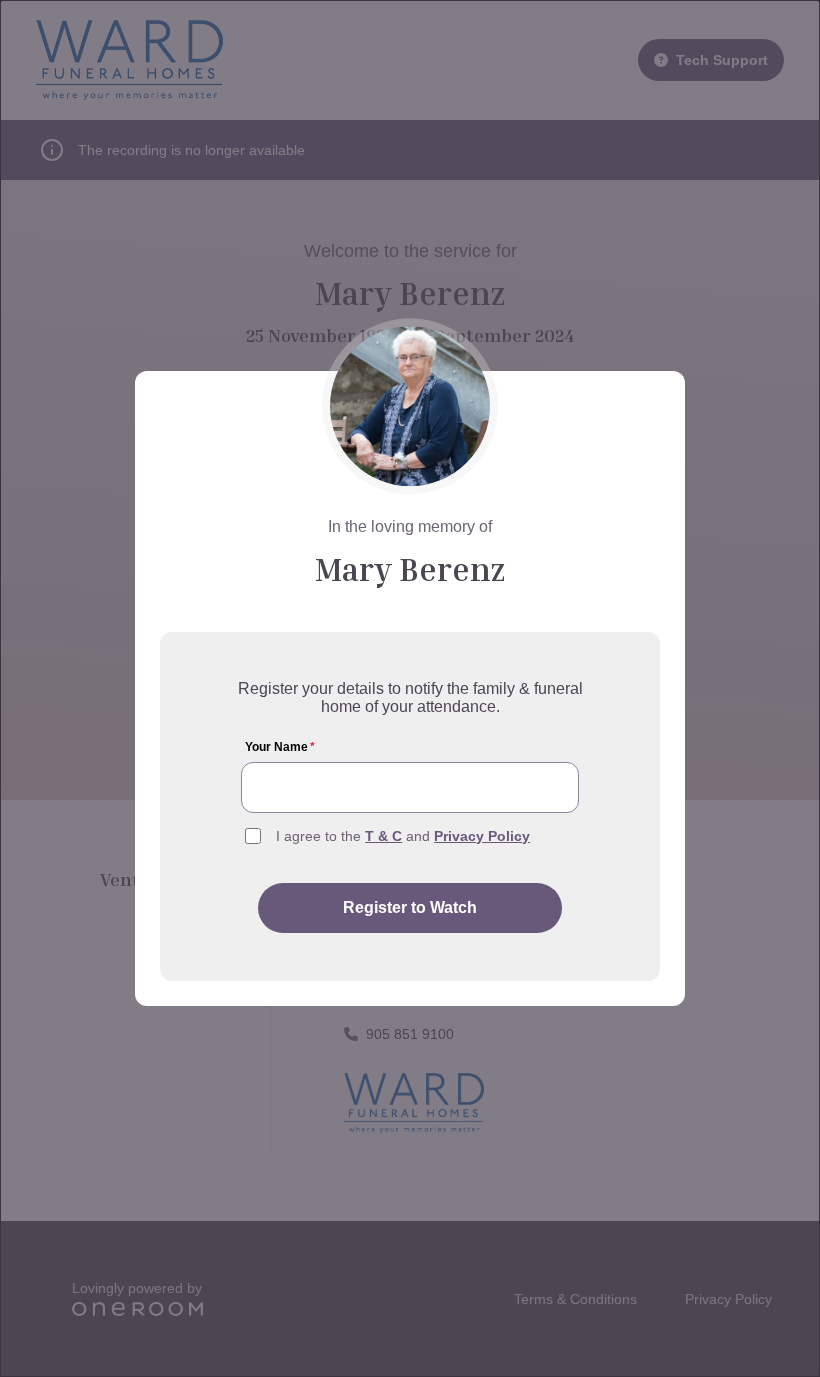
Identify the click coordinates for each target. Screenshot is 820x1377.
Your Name (280, 747)
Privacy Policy (482, 836)
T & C (383, 836)
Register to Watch (410, 907)
